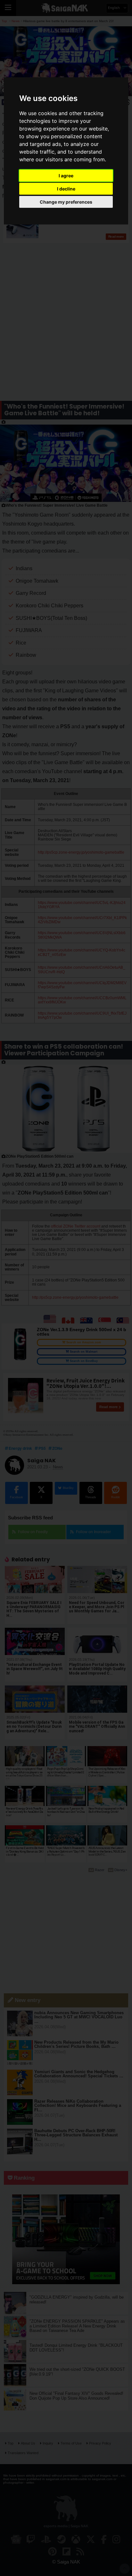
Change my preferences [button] (66, 202)
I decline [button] (66, 189)
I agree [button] (66, 176)
